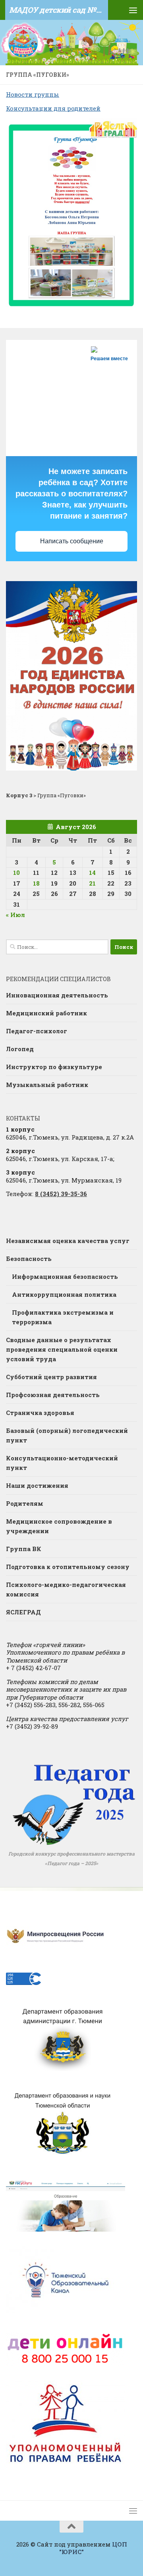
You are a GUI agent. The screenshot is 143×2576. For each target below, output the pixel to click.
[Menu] (133, 10)
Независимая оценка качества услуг (68, 1241)
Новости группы (33, 94)
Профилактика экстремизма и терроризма (63, 1317)
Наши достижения (37, 1485)
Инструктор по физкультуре (54, 1067)
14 (92, 872)
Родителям (25, 1503)
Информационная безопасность (65, 1276)
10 (16, 872)
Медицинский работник (46, 1013)
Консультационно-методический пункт (62, 1463)
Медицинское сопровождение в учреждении (59, 1526)
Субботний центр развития (51, 1377)
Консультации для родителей (53, 108)
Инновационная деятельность (57, 995)
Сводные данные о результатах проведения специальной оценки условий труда (62, 1349)
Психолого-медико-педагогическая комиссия (66, 1589)
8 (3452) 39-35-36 (61, 1194)
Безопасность (29, 1259)
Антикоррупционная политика (64, 1294)
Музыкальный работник (47, 1085)
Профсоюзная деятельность (53, 1395)
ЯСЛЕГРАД (23, 1612)
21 (92, 883)
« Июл (15, 915)
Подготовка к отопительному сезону (68, 1567)
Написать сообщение (72, 541)
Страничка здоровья (40, 1413)
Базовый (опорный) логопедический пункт (67, 1435)
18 (36, 883)
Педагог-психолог (37, 1031)
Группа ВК (24, 1549)
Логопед (20, 1049)
